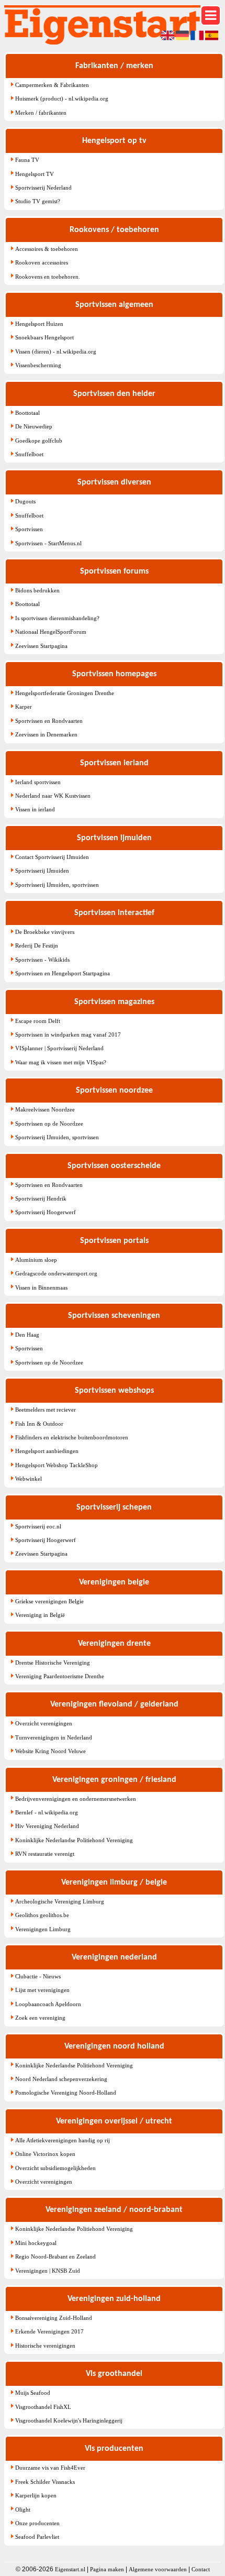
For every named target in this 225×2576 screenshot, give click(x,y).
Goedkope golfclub (39, 441)
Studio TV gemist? (38, 201)
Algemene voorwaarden (158, 2569)
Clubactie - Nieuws (38, 1976)
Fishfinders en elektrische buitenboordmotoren (72, 1437)
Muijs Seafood (33, 2393)
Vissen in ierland (35, 809)
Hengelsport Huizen (39, 324)
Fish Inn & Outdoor (39, 1424)
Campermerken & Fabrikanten (52, 85)
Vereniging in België (40, 1615)
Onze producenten (37, 2523)
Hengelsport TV (35, 174)
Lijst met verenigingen (42, 1990)
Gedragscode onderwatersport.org (56, 1273)
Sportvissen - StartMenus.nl (48, 543)
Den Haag (27, 1335)
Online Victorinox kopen (45, 2154)
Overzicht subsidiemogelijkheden (55, 2168)
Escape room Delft (38, 1021)
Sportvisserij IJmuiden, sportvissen (57, 885)
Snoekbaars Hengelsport (44, 337)
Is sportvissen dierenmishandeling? (57, 618)
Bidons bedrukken (37, 590)
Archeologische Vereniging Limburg (60, 1901)
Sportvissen (29, 529)
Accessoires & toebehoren (47, 249)
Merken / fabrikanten (41, 113)
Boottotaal (27, 413)
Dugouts (25, 501)
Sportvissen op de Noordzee (49, 1124)
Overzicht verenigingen (44, 1723)
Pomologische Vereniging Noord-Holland (66, 2093)
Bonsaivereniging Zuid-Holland (54, 2318)
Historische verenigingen (45, 2346)
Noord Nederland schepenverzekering (61, 2079)
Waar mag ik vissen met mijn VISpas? (61, 1062)
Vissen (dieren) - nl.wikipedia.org (56, 351)
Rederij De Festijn (37, 945)
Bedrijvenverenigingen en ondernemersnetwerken (76, 1799)
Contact (201, 2569)
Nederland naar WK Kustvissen (53, 796)
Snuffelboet (29, 454)
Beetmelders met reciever (46, 1410)
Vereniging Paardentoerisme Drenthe (60, 1676)
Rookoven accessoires (42, 262)
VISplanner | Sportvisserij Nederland (59, 1048)
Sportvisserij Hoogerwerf (46, 1212)
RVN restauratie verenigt (45, 1854)
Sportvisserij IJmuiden (42, 871)
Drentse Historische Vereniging (53, 1663)
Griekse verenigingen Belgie (49, 1601)
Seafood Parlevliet (37, 2537)
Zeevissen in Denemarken (46, 734)
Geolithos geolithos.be (42, 1915)
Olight (23, 2509)
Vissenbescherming (38, 365)
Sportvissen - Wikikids (42, 960)
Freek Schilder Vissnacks (45, 2482)
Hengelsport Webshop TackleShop (57, 1465)
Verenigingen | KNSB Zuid (48, 2271)
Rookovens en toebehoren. (48, 277)
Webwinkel (29, 1479)
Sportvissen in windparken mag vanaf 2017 (68, 1034)
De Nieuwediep (34, 426)
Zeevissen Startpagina (41, 646)
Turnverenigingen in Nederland (54, 1737)
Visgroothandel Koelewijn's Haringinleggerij (69, 2420)
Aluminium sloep (36, 1260)
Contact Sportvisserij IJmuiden (52, 857)
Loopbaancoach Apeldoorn (48, 2004)
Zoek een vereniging (40, 2018)
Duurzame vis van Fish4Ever (50, 2468)
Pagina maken (107, 2569)
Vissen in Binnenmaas (41, 1287)
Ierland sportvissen (38, 782)
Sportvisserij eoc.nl (38, 1526)
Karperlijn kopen (36, 2495)
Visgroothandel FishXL (43, 2407)
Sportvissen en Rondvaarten (49, 721)
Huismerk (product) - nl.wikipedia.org (62, 98)
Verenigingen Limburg (43, 1929)
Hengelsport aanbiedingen (47, 1451)
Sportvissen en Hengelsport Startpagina (63, 973)
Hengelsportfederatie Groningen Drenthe (65, 693)
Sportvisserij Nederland (43, 188)
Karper (24, 707)
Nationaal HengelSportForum (51, 632)
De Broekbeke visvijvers (45, 932)
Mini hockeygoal (36, 2243)
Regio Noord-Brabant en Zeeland (55, 2256)
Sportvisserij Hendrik (41, 1198)
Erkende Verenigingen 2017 (49, 2331)
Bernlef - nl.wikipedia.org (47, 1812)
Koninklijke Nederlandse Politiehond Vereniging (74, 1840)
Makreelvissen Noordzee (45, 1109)
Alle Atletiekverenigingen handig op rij (63, 2140)
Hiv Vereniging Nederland (47, 1826)
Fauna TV (27, 160)
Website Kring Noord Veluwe (50, 1751)
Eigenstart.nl (70, 2569)
